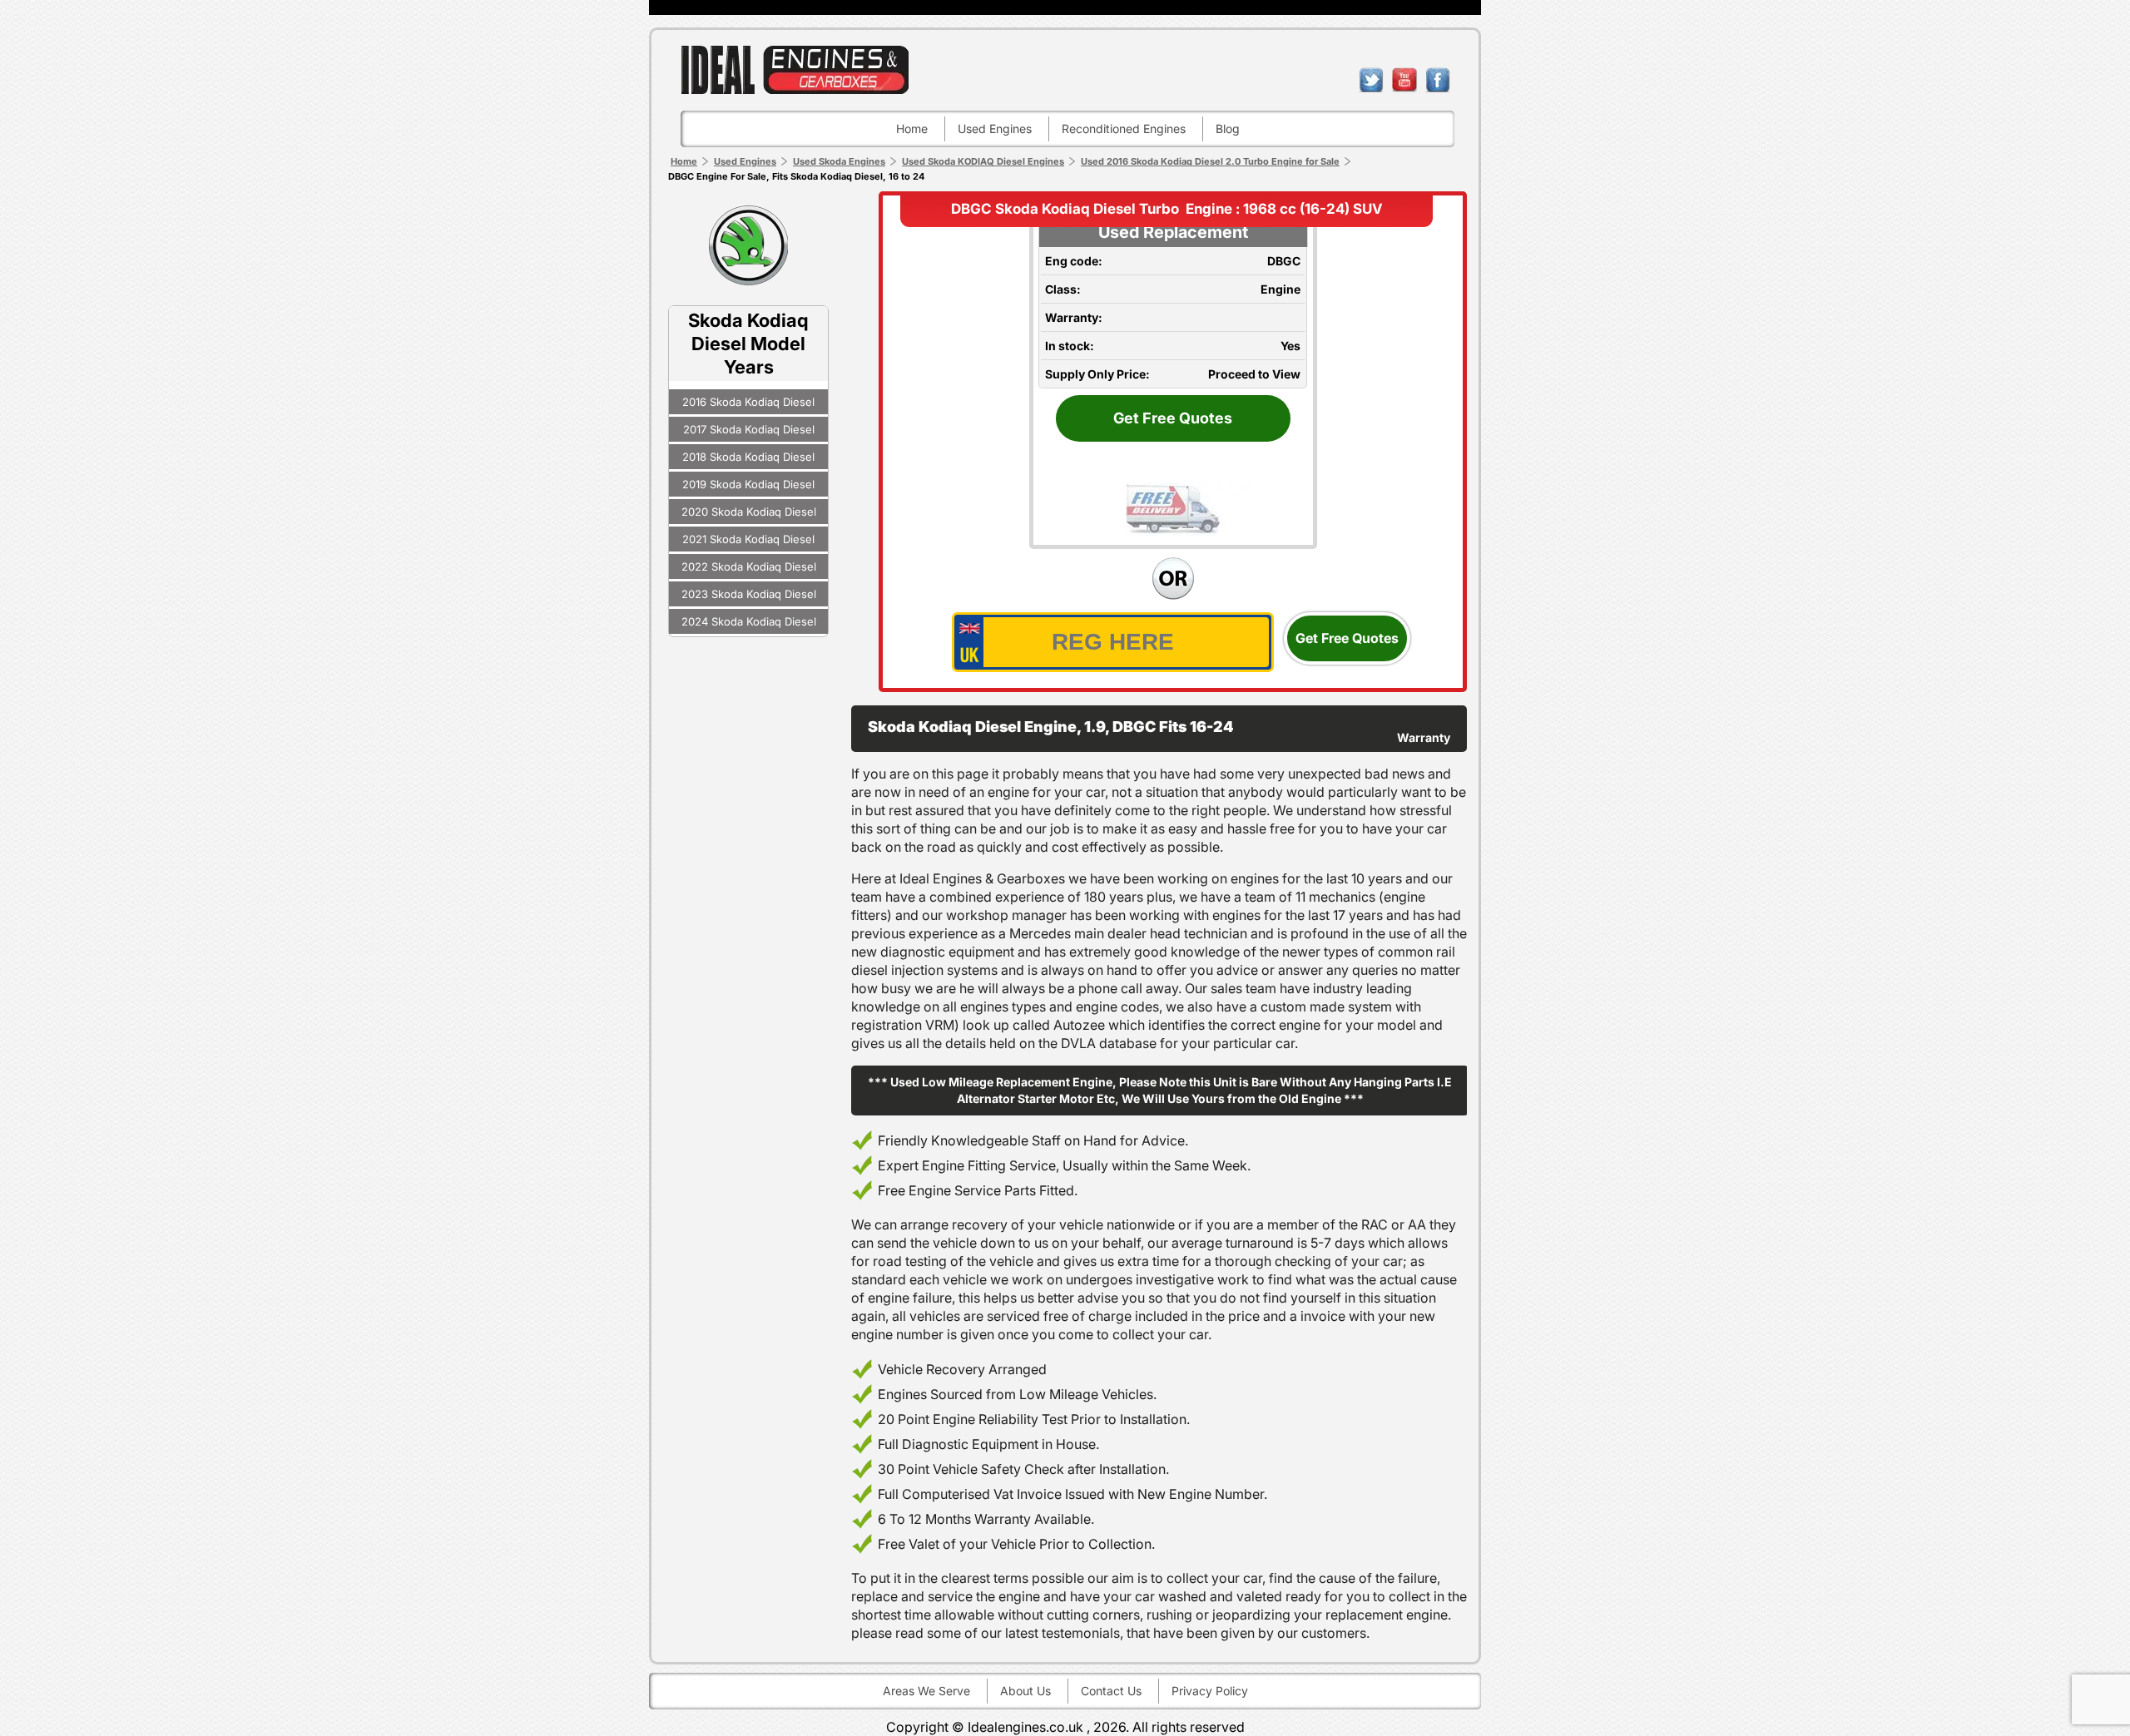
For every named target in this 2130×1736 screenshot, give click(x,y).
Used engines (995, 129)
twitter (1371, 80)
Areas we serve (926, 1691)
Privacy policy (1210, 1691)
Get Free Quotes (1173, 418)
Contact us (1111, 1691)
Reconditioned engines (1124, 129)
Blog (1228, 129)
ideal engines (795, 69)
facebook (1438, 80)
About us (1025, 1691)
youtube (1404, 80)
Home (912, 129)
